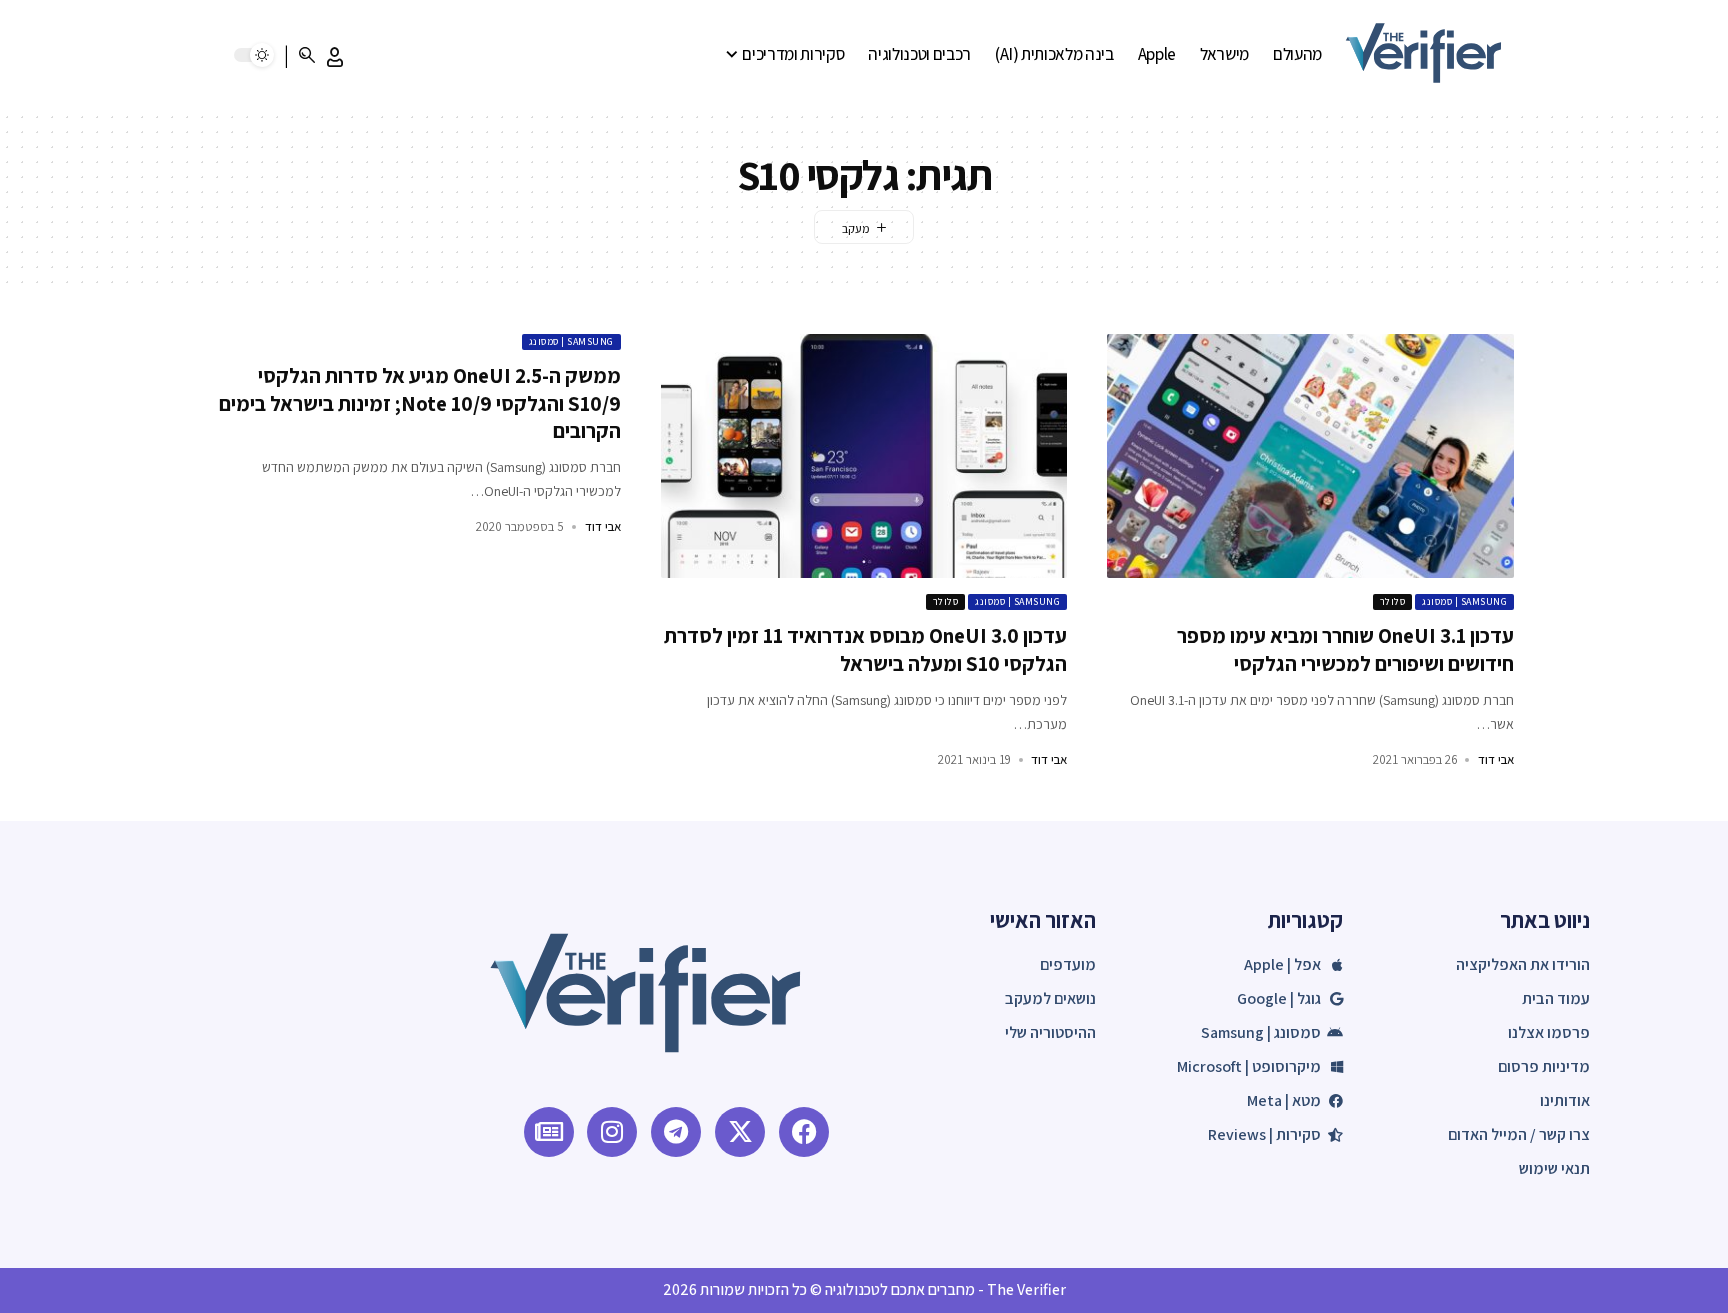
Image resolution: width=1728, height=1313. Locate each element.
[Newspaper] (549, 1132)
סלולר (1393, 601)
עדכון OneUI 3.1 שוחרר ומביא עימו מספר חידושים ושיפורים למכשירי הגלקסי (1345, 649)
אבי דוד (1496, 759)
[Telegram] (676, 1132)
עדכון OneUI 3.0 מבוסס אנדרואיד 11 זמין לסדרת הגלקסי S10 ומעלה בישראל (865, 649)
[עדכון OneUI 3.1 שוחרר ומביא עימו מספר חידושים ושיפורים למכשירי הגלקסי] (1310, 456)
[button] (335, 57)
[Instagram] (612, 1132)
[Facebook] (804, 1132)
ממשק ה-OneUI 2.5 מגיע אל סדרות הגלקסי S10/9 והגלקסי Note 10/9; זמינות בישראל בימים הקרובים (420, 403)
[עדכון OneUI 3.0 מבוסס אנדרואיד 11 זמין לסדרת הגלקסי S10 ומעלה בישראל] (864, 456)
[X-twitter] (740, 1132)
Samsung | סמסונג (1464, 601)
